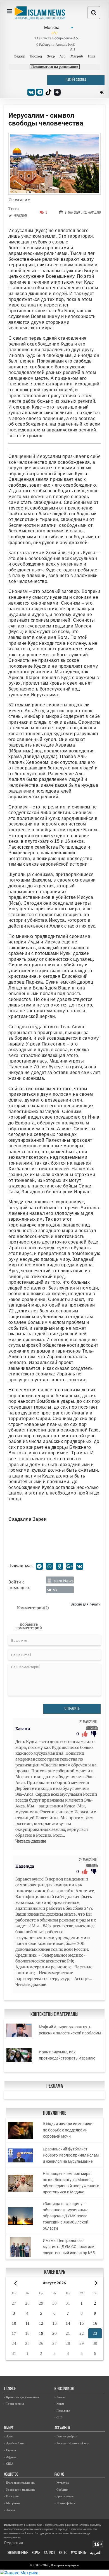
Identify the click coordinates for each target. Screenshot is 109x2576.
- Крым (59, 2404)
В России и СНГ (64, 2389)
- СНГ (58, 2417)
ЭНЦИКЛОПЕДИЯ (18, 2553)
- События (61, 2490)
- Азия (8, 2436)
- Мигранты (12, 2503)
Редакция (14, 2543)
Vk (55, 1590)
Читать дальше (31, 1841)
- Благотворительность (19, 2483)
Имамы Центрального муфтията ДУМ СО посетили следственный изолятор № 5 (69, 2247)
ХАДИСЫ (49, 2553)
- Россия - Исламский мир (72, 2443)
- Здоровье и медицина (20, 2490)
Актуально (62, 2428)
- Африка (10, 2457)
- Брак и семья (64, 2496)
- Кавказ (60, 2397)
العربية (96, 2553)
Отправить (72, 1709)
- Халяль (10, 2510)
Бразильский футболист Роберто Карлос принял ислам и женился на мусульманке (71, 2155)
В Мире (9, 2428)
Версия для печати (86, 1604)
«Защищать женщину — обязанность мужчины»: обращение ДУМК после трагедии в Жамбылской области (66, 2216)
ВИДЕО (63, 2553)
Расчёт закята (76, 80)
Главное (10, 2389)
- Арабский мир (15, 2443)
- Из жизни (11, 2496)
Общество (11, 2475)
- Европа (10, 2450)
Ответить (92, 1728)
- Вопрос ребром (66, 2436)
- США (9, 2464)
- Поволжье (62, 2411)
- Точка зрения (14, 2404)
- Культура (62, 2483)
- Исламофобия (65, 2503)
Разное (59, 2475)
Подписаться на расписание (55, 67)
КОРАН (36, 2553)
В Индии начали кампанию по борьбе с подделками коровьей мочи (67, 2130)
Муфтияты (79, 2553)
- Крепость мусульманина (22, 2397)
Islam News (63, 1581)
